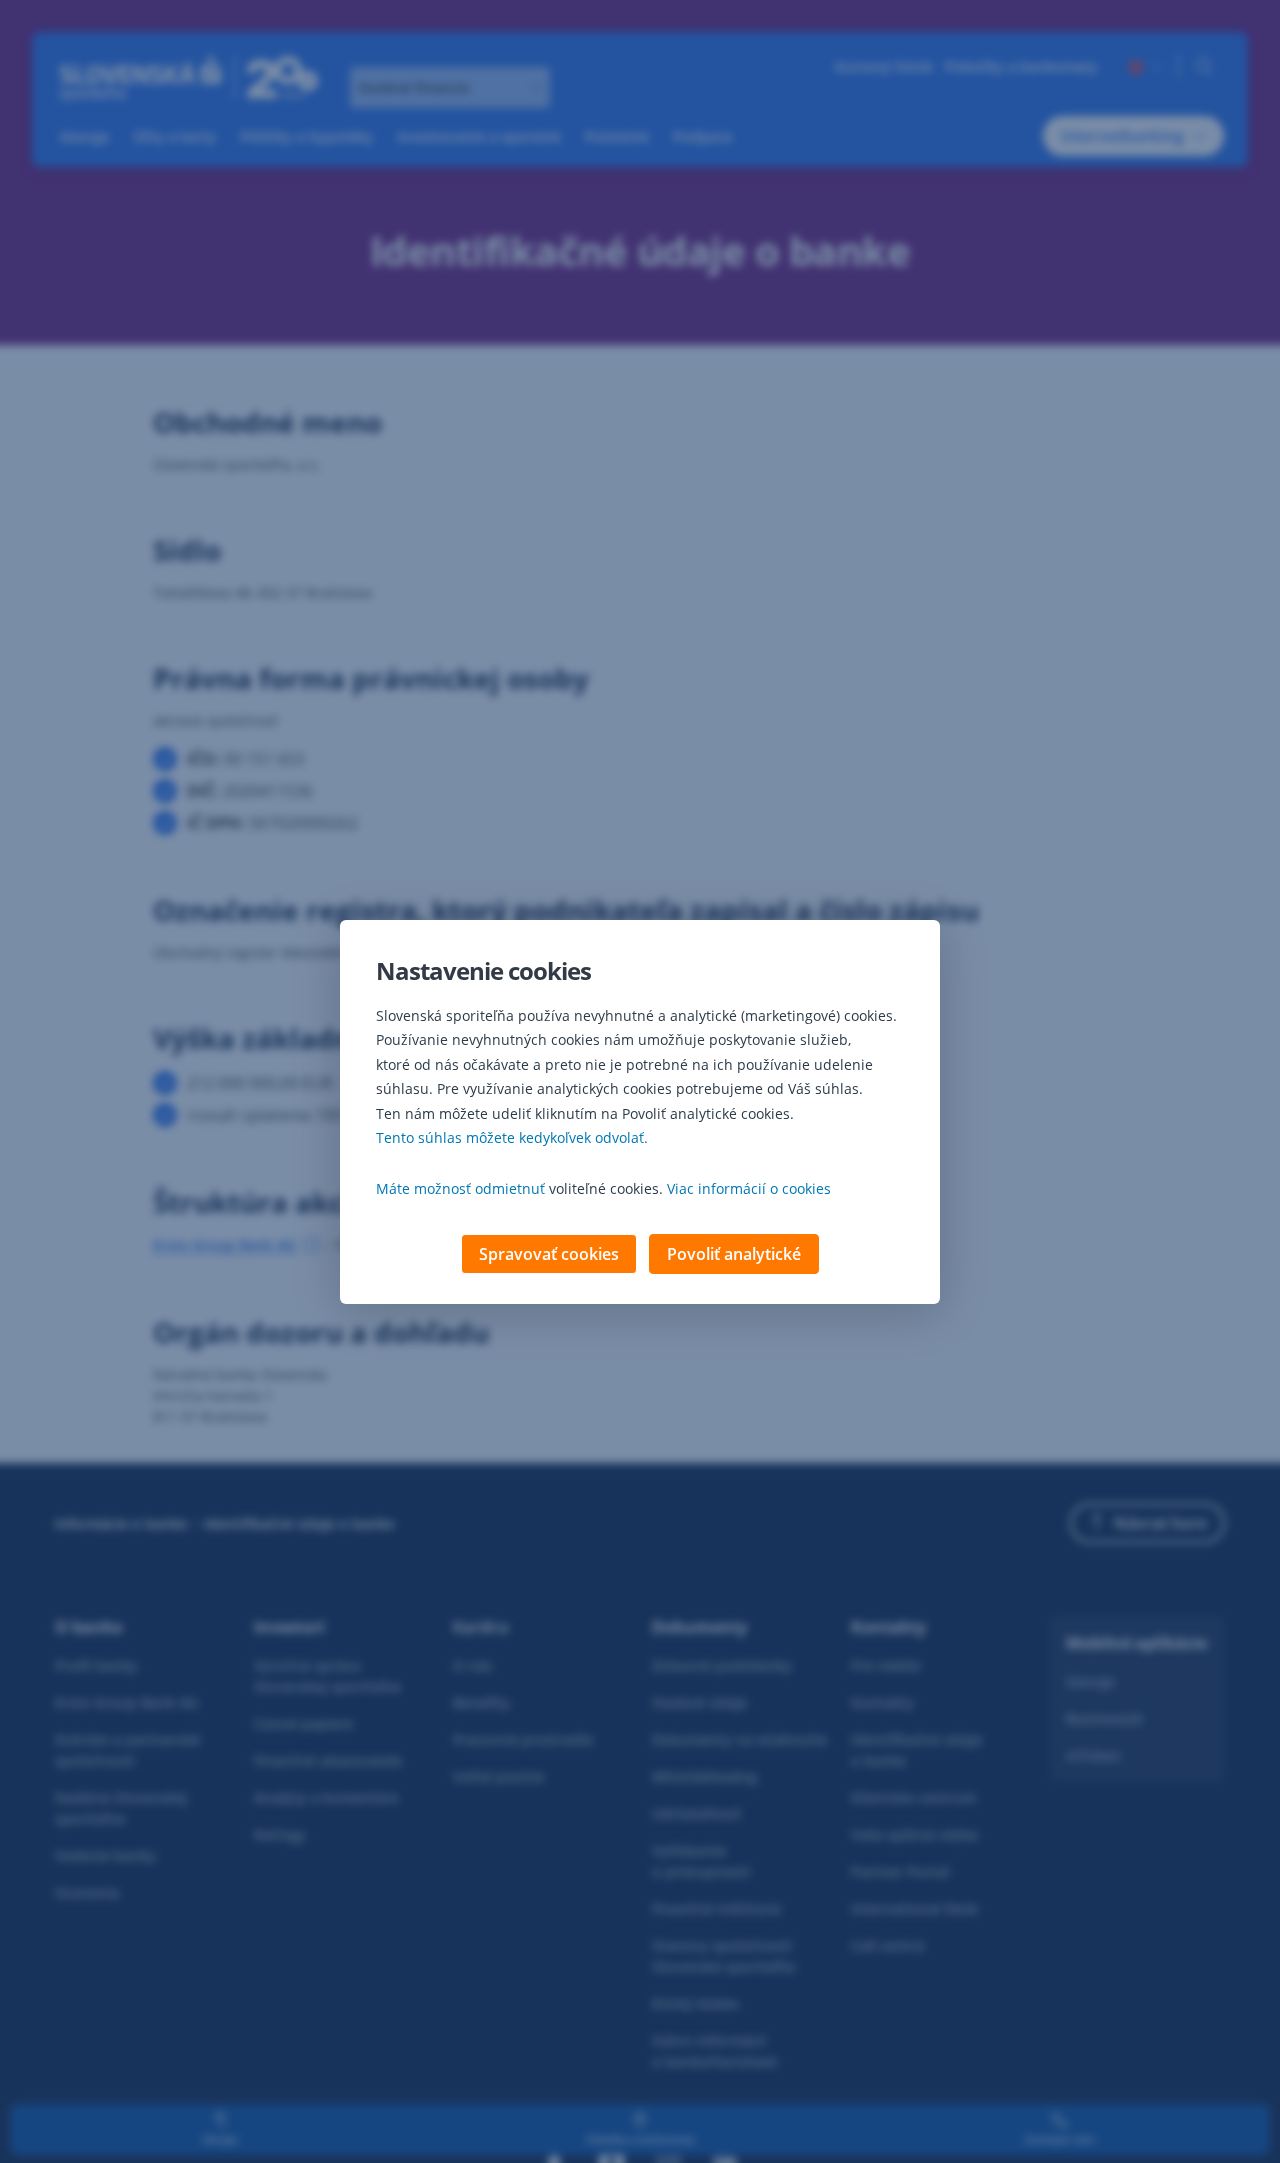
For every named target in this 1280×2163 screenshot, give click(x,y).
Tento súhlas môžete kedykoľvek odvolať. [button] (512, 1137)
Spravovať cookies (549, 1254)
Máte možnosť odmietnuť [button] (460, 1188)
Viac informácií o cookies (749, 1188)
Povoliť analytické (734, 1254)
